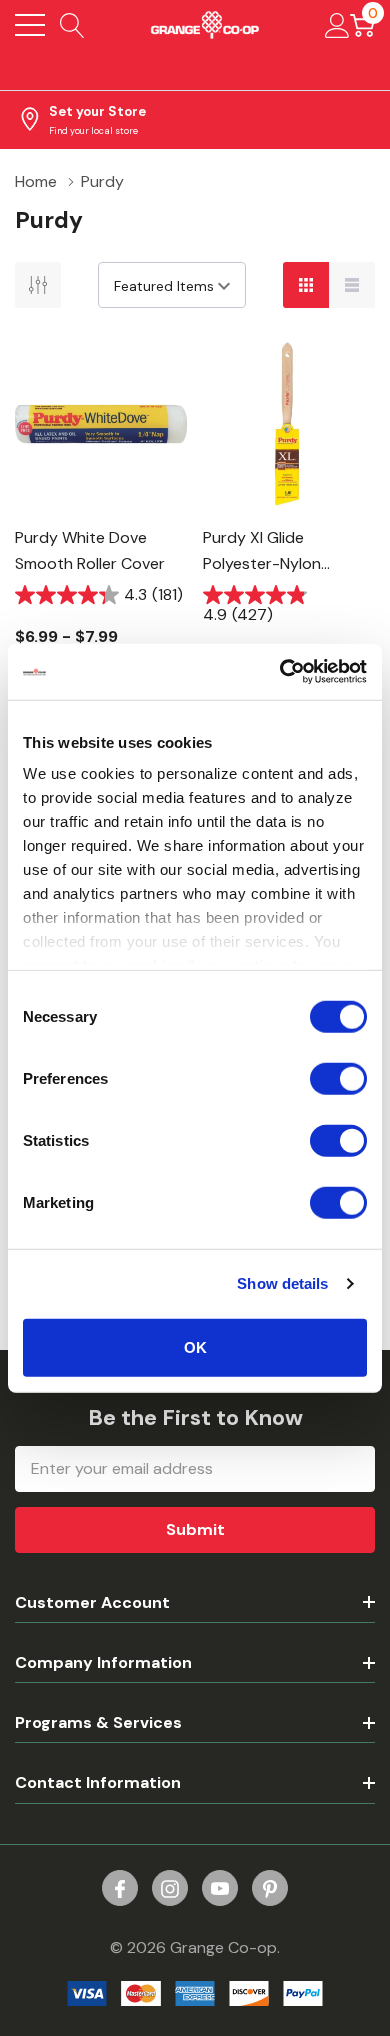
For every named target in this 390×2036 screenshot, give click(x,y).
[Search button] (72, 25)
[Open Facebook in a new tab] (120, 1889)
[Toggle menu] (30, 25)
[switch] (338, 1078)
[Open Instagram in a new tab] (170, 1889)
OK (195, 1346)
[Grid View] (306, 285)
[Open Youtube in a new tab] (220, 1889)
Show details (282, 1283)
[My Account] (337, 25)
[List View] (352, 285)
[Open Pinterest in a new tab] (270, 1889)
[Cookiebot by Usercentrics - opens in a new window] (280, 672)
